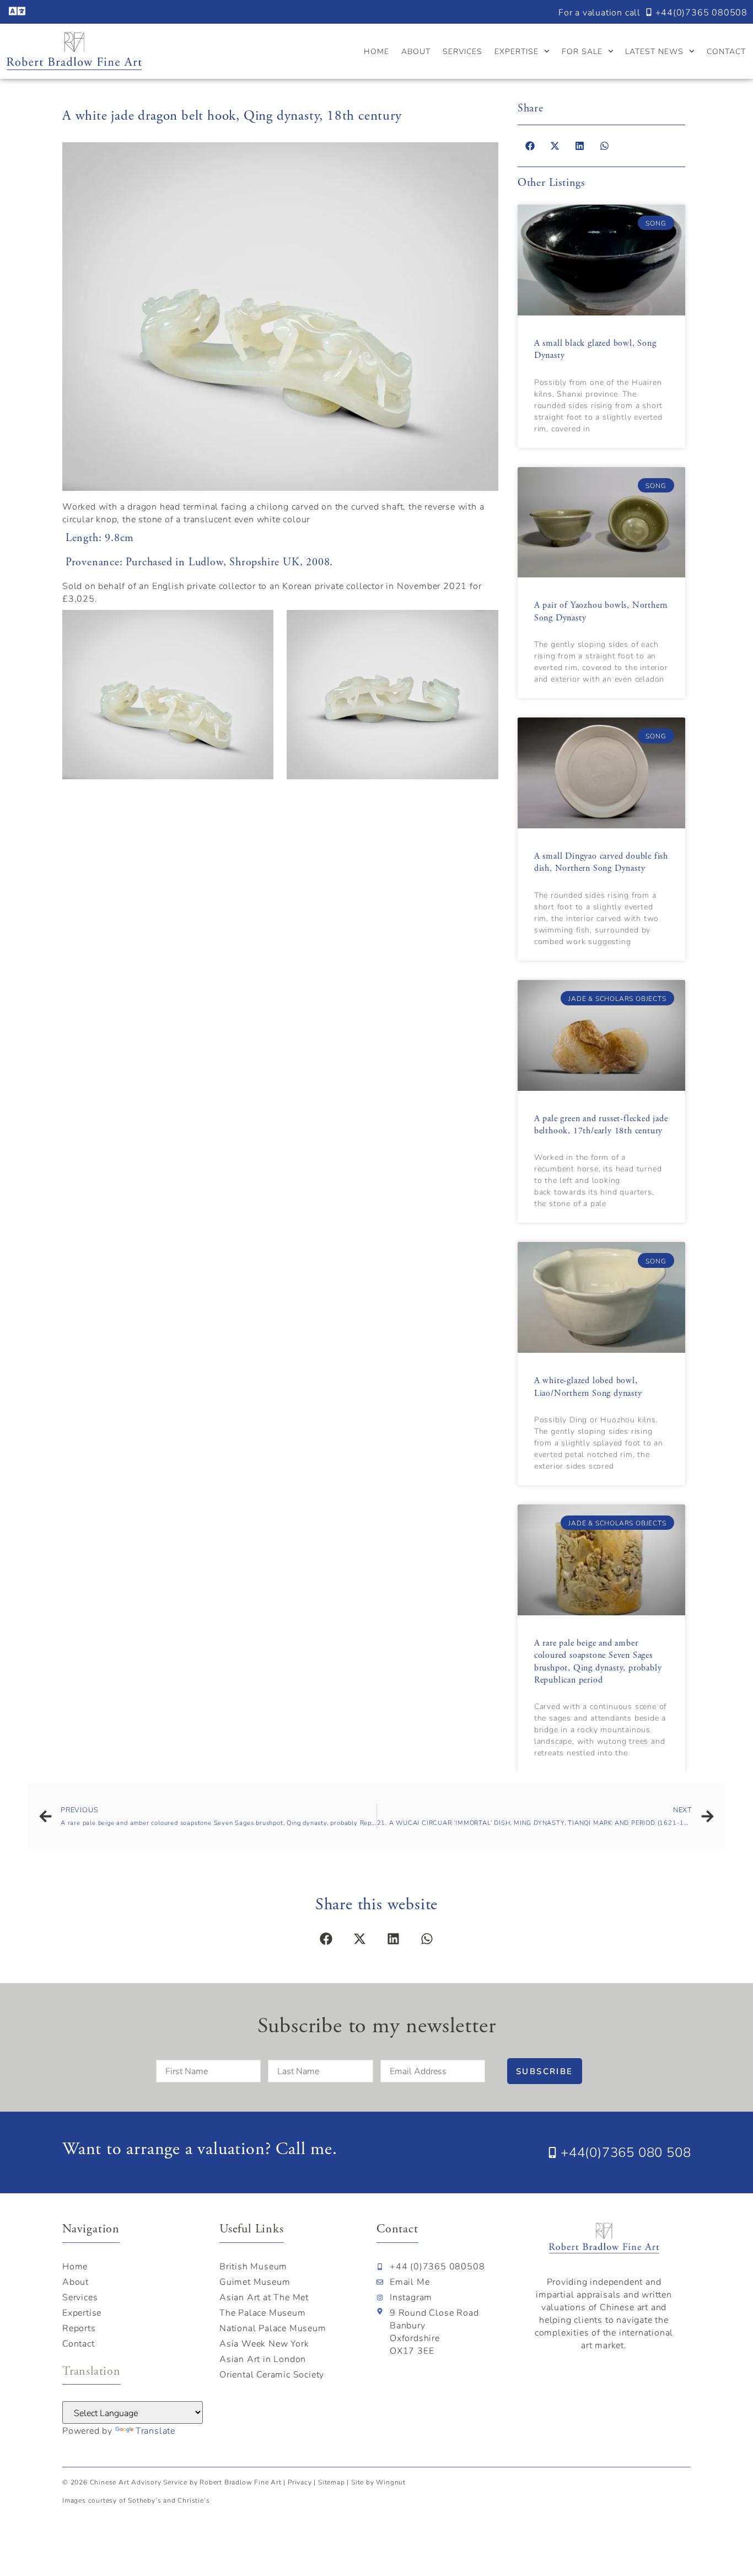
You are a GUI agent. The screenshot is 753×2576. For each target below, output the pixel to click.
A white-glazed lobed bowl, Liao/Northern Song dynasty (588, 1387)
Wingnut (391, 2482)
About (416, 51)
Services (462, 51)
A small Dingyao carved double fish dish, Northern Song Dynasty (601, 862)
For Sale (582, 51)
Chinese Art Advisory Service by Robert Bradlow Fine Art (187, 2482)
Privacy (300, 2482)
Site (357, 2482)
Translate (155, 2430)
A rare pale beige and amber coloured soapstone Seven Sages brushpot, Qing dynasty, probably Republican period (598, 1662)
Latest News (654, 51)
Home (376, 51)
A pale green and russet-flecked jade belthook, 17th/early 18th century (601, 1125)
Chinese (617, 2307)
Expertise (517, 51)
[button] (530, 146)
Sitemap (332, 2482)
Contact (726, 51)
